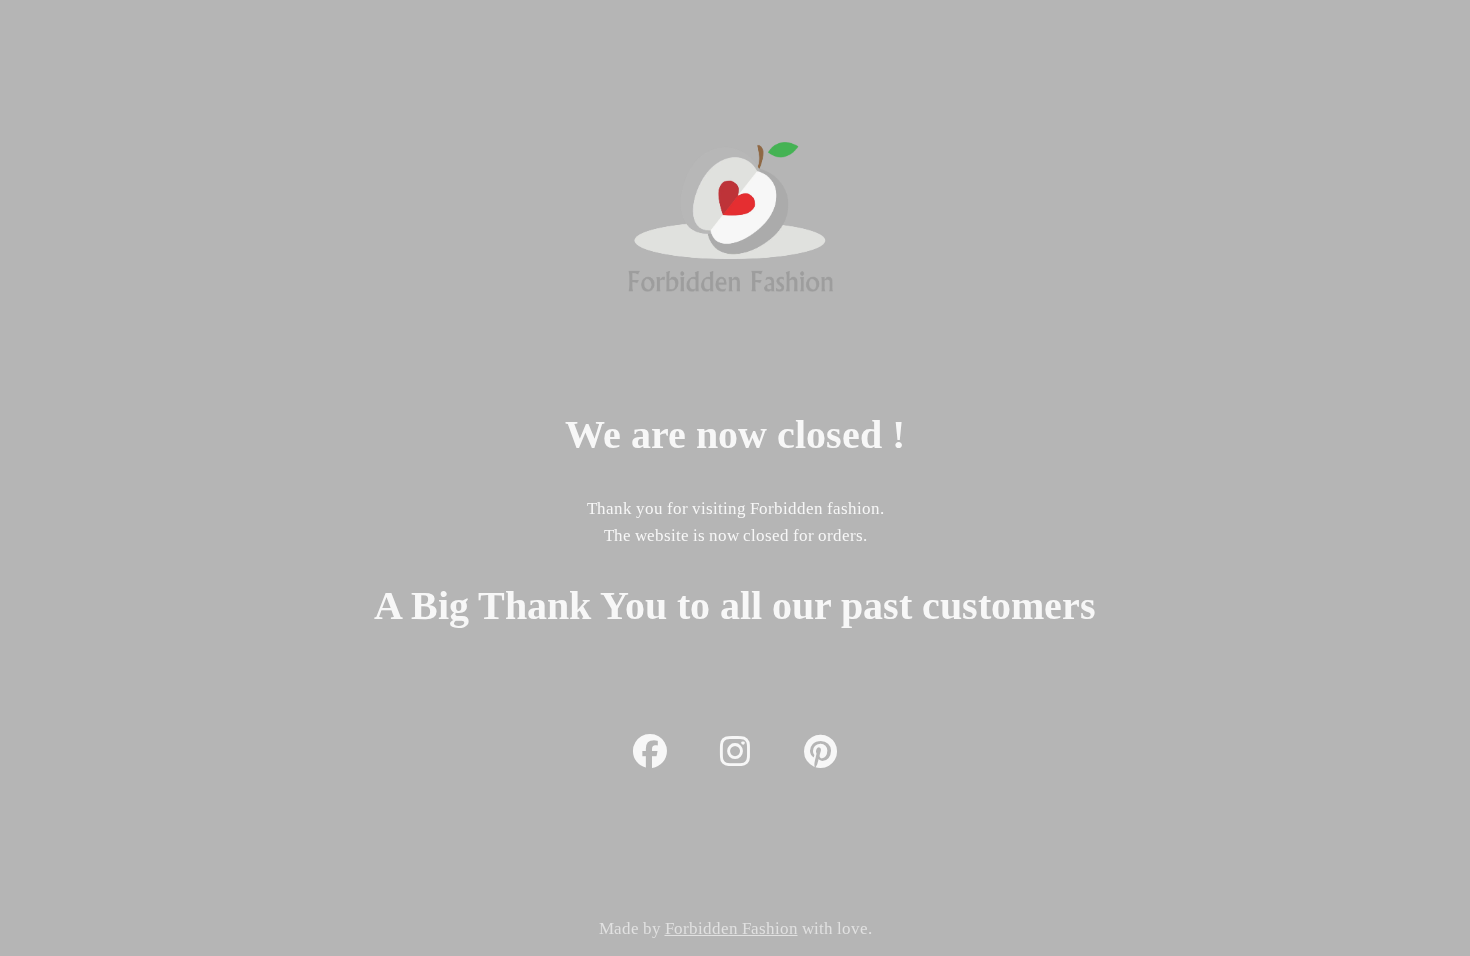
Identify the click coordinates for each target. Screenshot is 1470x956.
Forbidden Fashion (731, 928)
